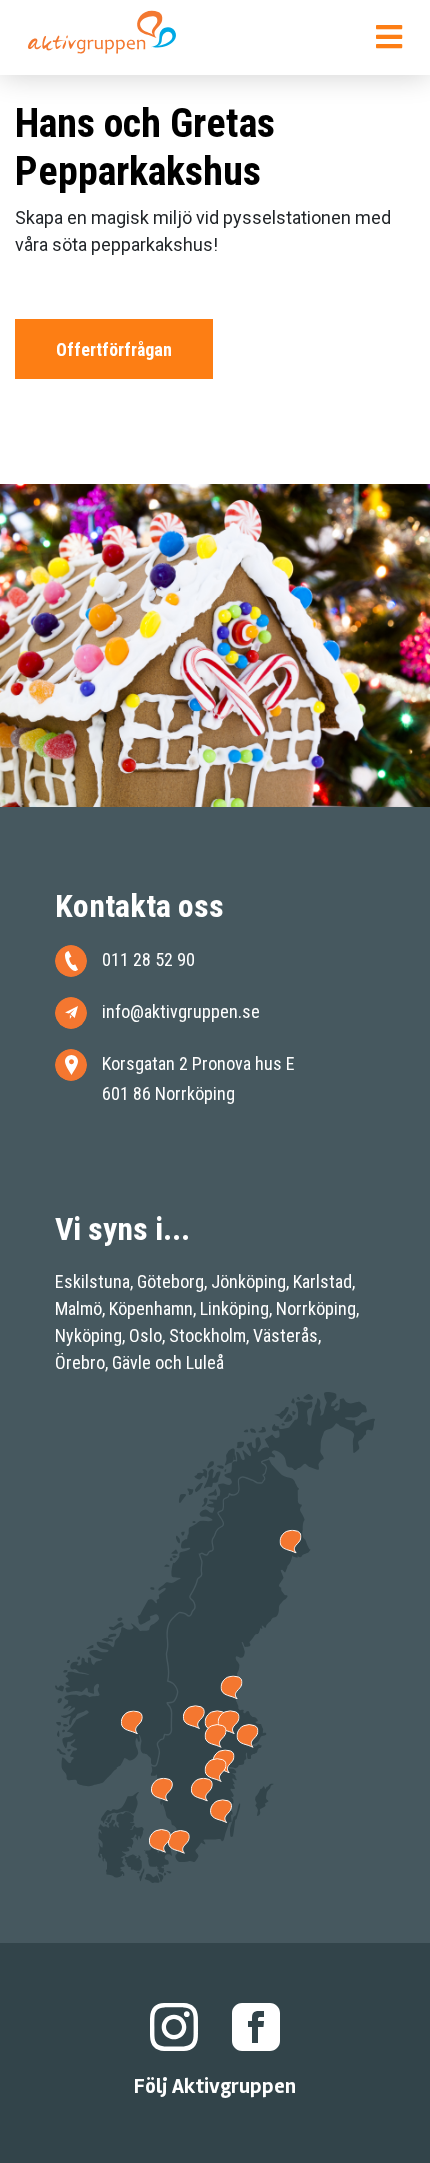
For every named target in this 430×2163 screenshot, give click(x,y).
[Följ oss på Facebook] (256, 2026)
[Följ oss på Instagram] (174, 2026)
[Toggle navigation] (389, 41)
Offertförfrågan (114, 349)
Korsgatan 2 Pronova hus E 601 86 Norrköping (198, 1078)
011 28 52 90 (148, 959)
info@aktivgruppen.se (181, 1011)
